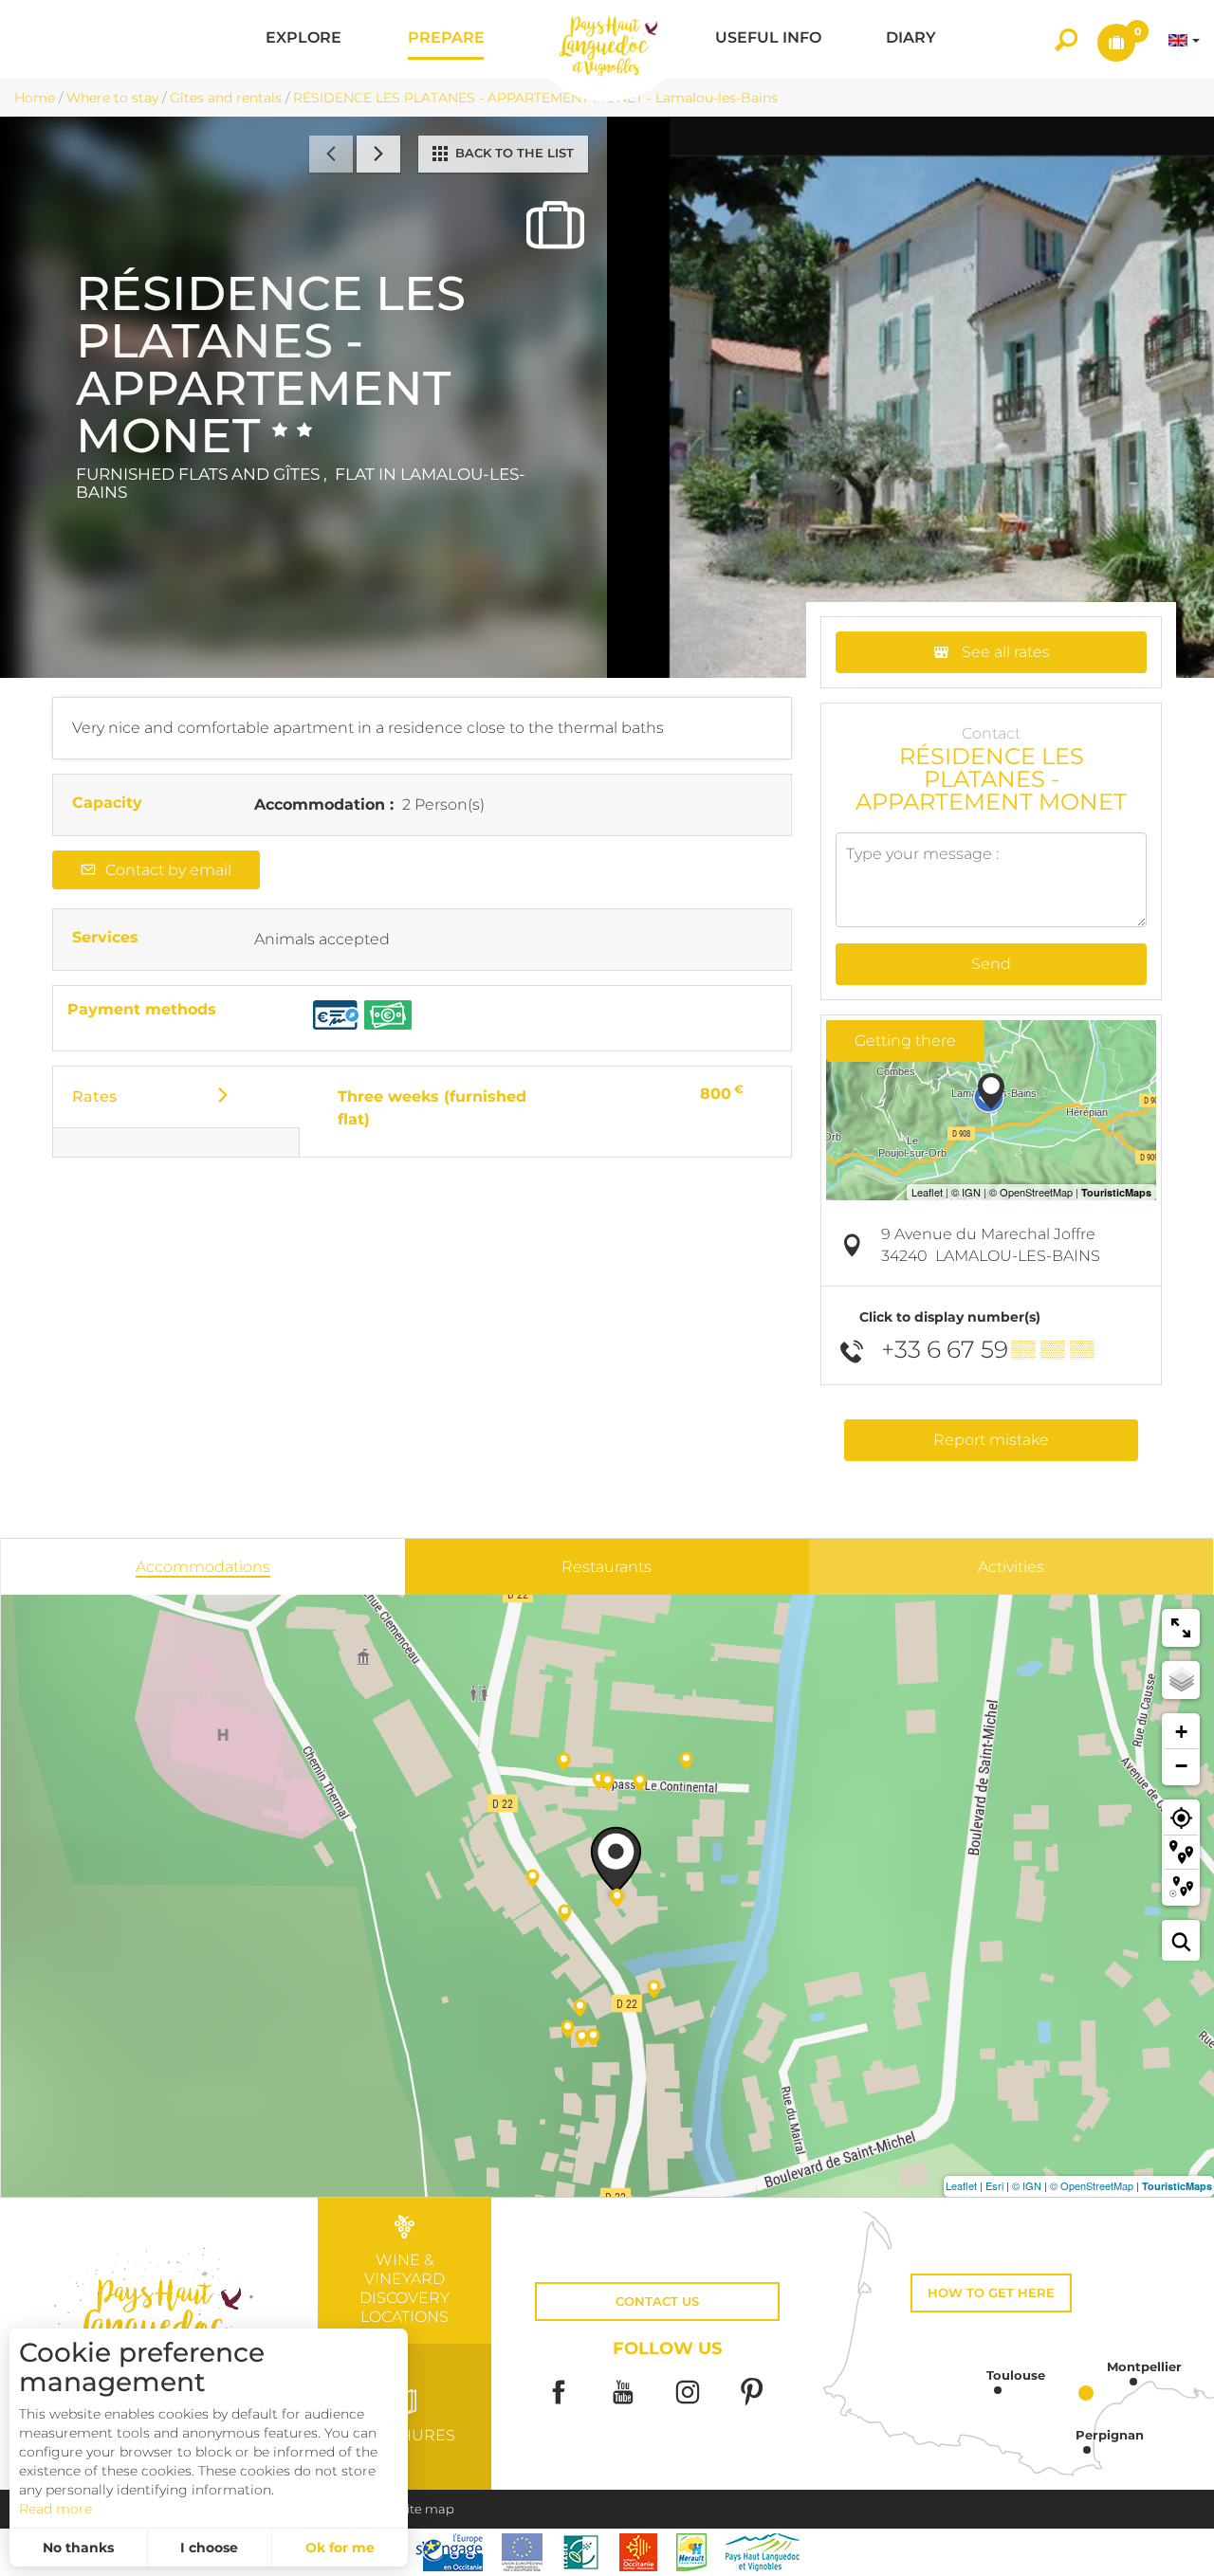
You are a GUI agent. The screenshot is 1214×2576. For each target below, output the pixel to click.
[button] (303, 39)
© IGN (1027, 2185)
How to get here (991, 2293)
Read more (55, 2509)
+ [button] (1181, 1732)
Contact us (657, 2302)
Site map (427, 2509)
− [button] (1181, 1766)
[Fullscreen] (1181, 1628)
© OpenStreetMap (1092, 2185)
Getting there (905, 1041)
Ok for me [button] (340, 2548)
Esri (994, 2185)
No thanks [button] (78, 2548)
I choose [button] (209, 2548)
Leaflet (961, 2185)
